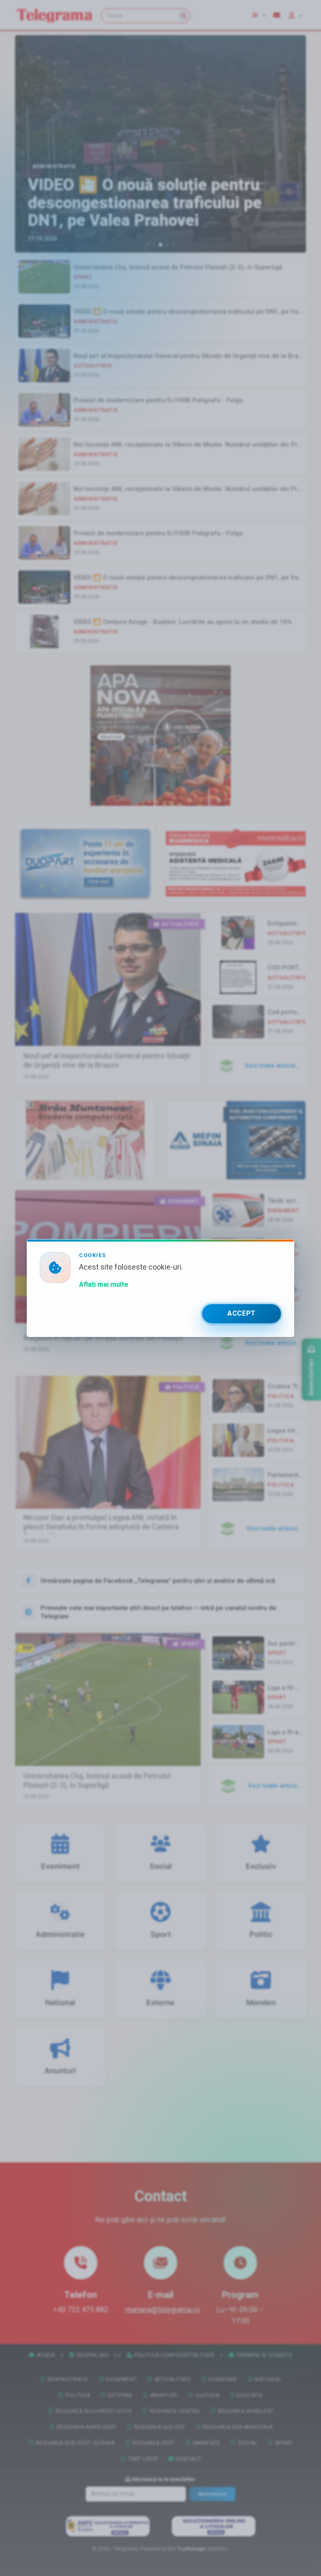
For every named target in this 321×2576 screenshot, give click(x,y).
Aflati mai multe (104, 1284)
